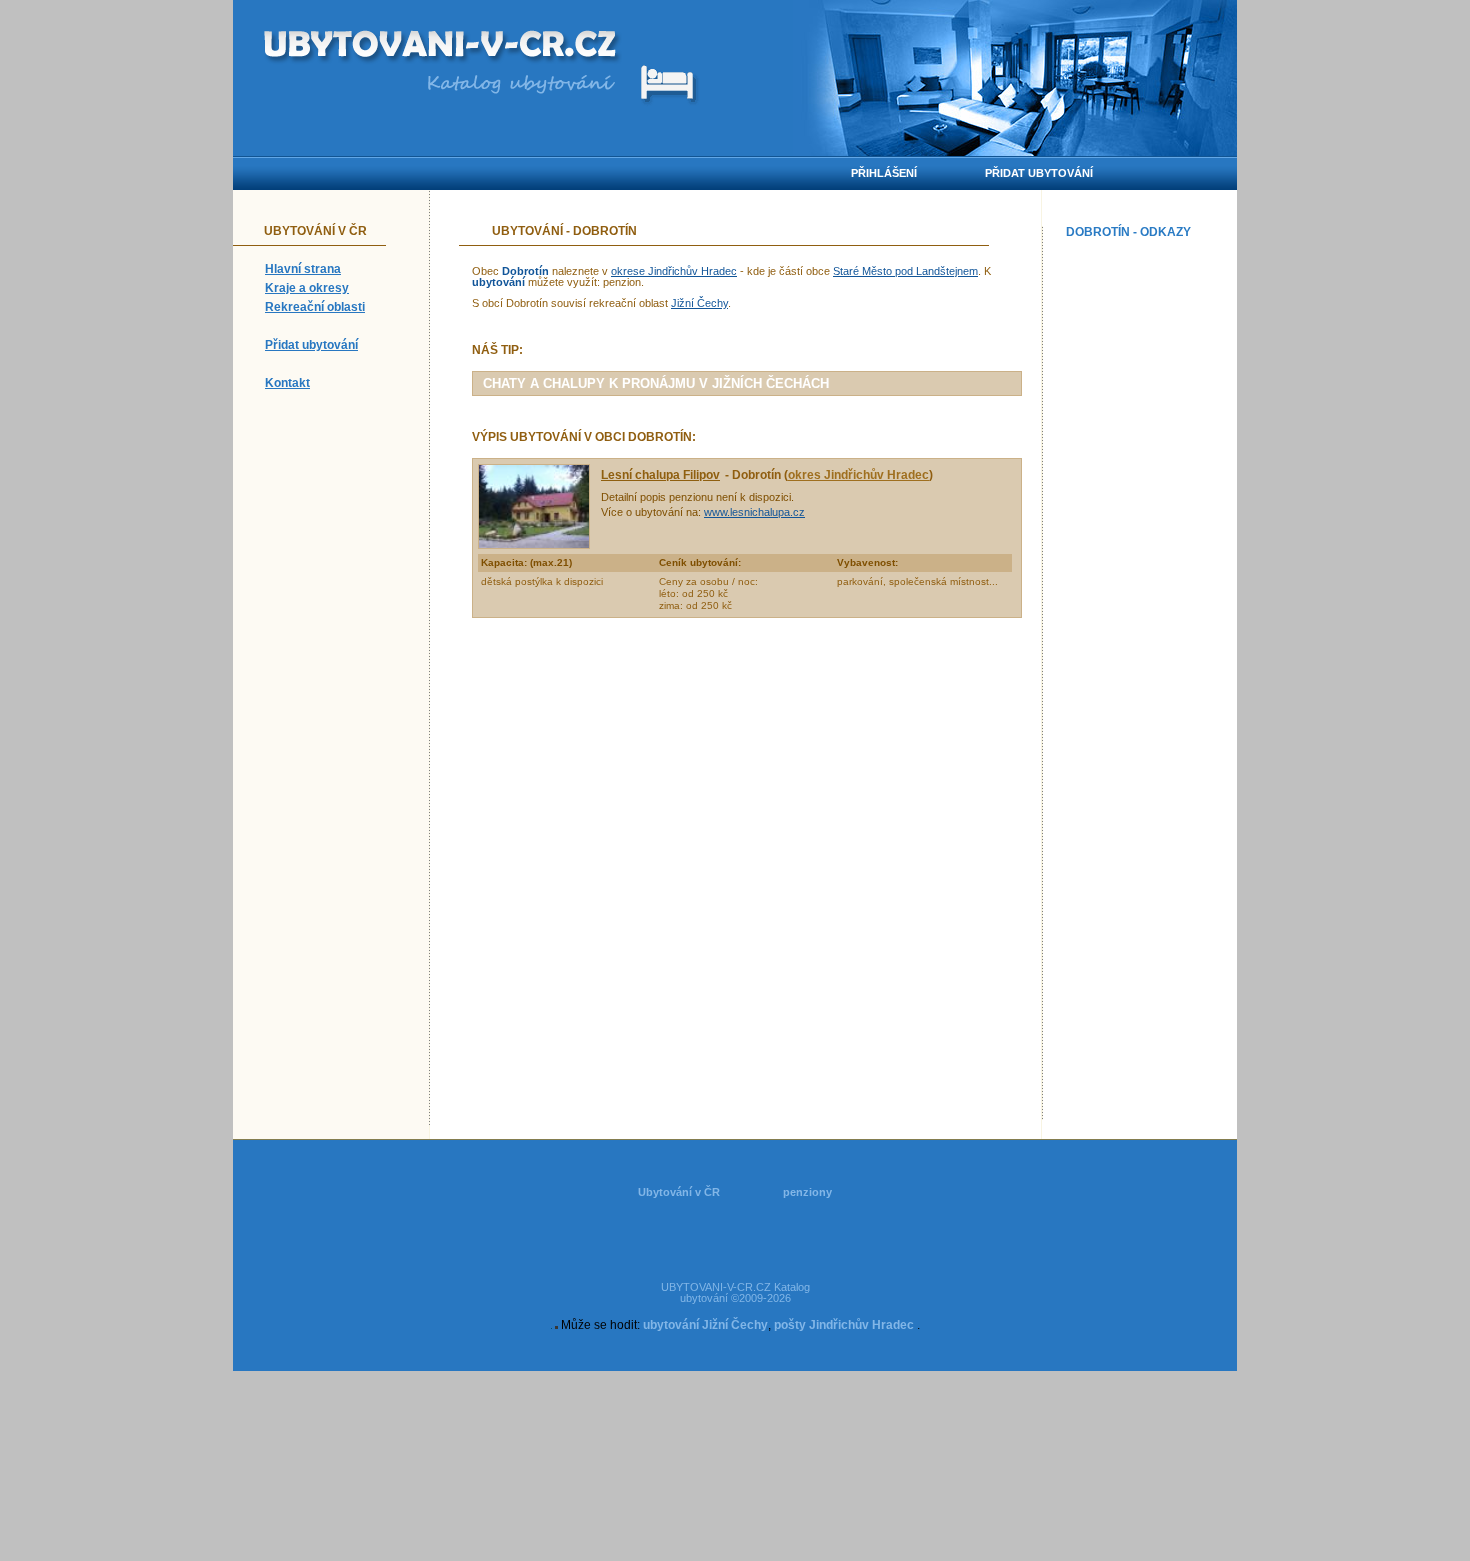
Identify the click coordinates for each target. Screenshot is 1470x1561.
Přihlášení (884, 173)
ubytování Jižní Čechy (705, 1325)
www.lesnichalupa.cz (754, 512)
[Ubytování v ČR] (442, 47)
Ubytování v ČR (679, 1192)
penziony (807, 1192)
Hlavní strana (303, 269)
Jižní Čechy (699, 303)
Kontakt (287, 383)
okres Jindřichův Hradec (858, 475)
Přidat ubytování (311, 345)
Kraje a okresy (307, 288)
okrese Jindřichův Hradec (674, 271)
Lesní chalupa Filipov (660, 475)
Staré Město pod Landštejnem (905, 271)
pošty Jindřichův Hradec (844, 1325)
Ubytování (527, 231)
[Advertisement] (1147, 546)
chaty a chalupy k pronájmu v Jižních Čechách (656, 383)
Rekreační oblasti (315, 307)
